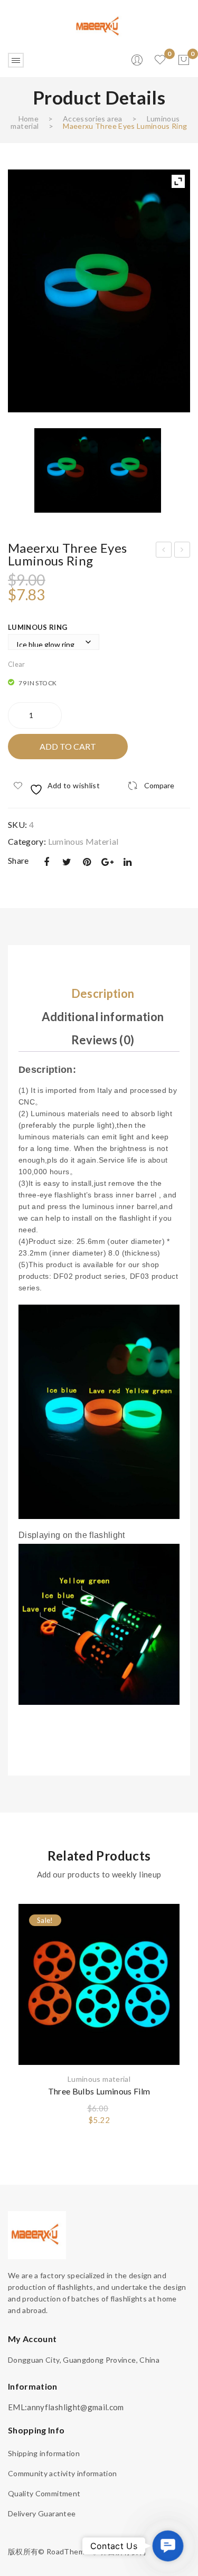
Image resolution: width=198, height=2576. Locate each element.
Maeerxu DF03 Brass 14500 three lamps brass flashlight (183, 551)
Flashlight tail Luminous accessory (164, 551)
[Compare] (164, 1936)
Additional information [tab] (103, 1017)
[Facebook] (46, 862)
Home (29, 119)
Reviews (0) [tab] (103, 1040)
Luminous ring (38, 627)
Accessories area (93, 119)
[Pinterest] (87, 862)
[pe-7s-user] (138, 63)
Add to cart (68, 746)
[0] (184, 60)
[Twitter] (67, 862)
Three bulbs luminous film (99, 2091)
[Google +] (107, 862)
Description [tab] (103, 993)
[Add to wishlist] (164, 1917)
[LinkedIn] (128, 862)
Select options (164, 1973)
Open (16, 60)
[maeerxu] (99, 26)
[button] (168, 2546)
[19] (99, 291)
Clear (17, 664)
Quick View (164, 1954)
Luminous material (83, 841)
